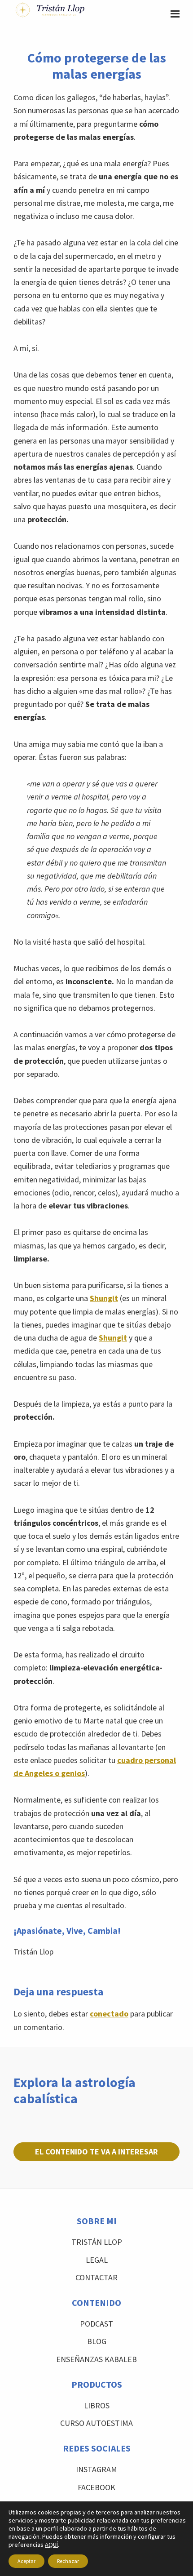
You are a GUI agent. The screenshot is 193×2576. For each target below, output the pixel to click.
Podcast (96, 2324)
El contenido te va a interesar (96, 2152)
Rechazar (68, 2561)
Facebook (96, 2487)
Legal (97, 2260)
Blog (97, 2341)
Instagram (96, 2469)
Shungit (104, 1298)
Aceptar (26, 2561)
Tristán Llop (97, 2242)
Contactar (96, 2277)
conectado (109, 2014)
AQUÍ (51, 2545)
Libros (97, 2405)
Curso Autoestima (96, 2423)
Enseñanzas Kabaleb (96, 2359)
